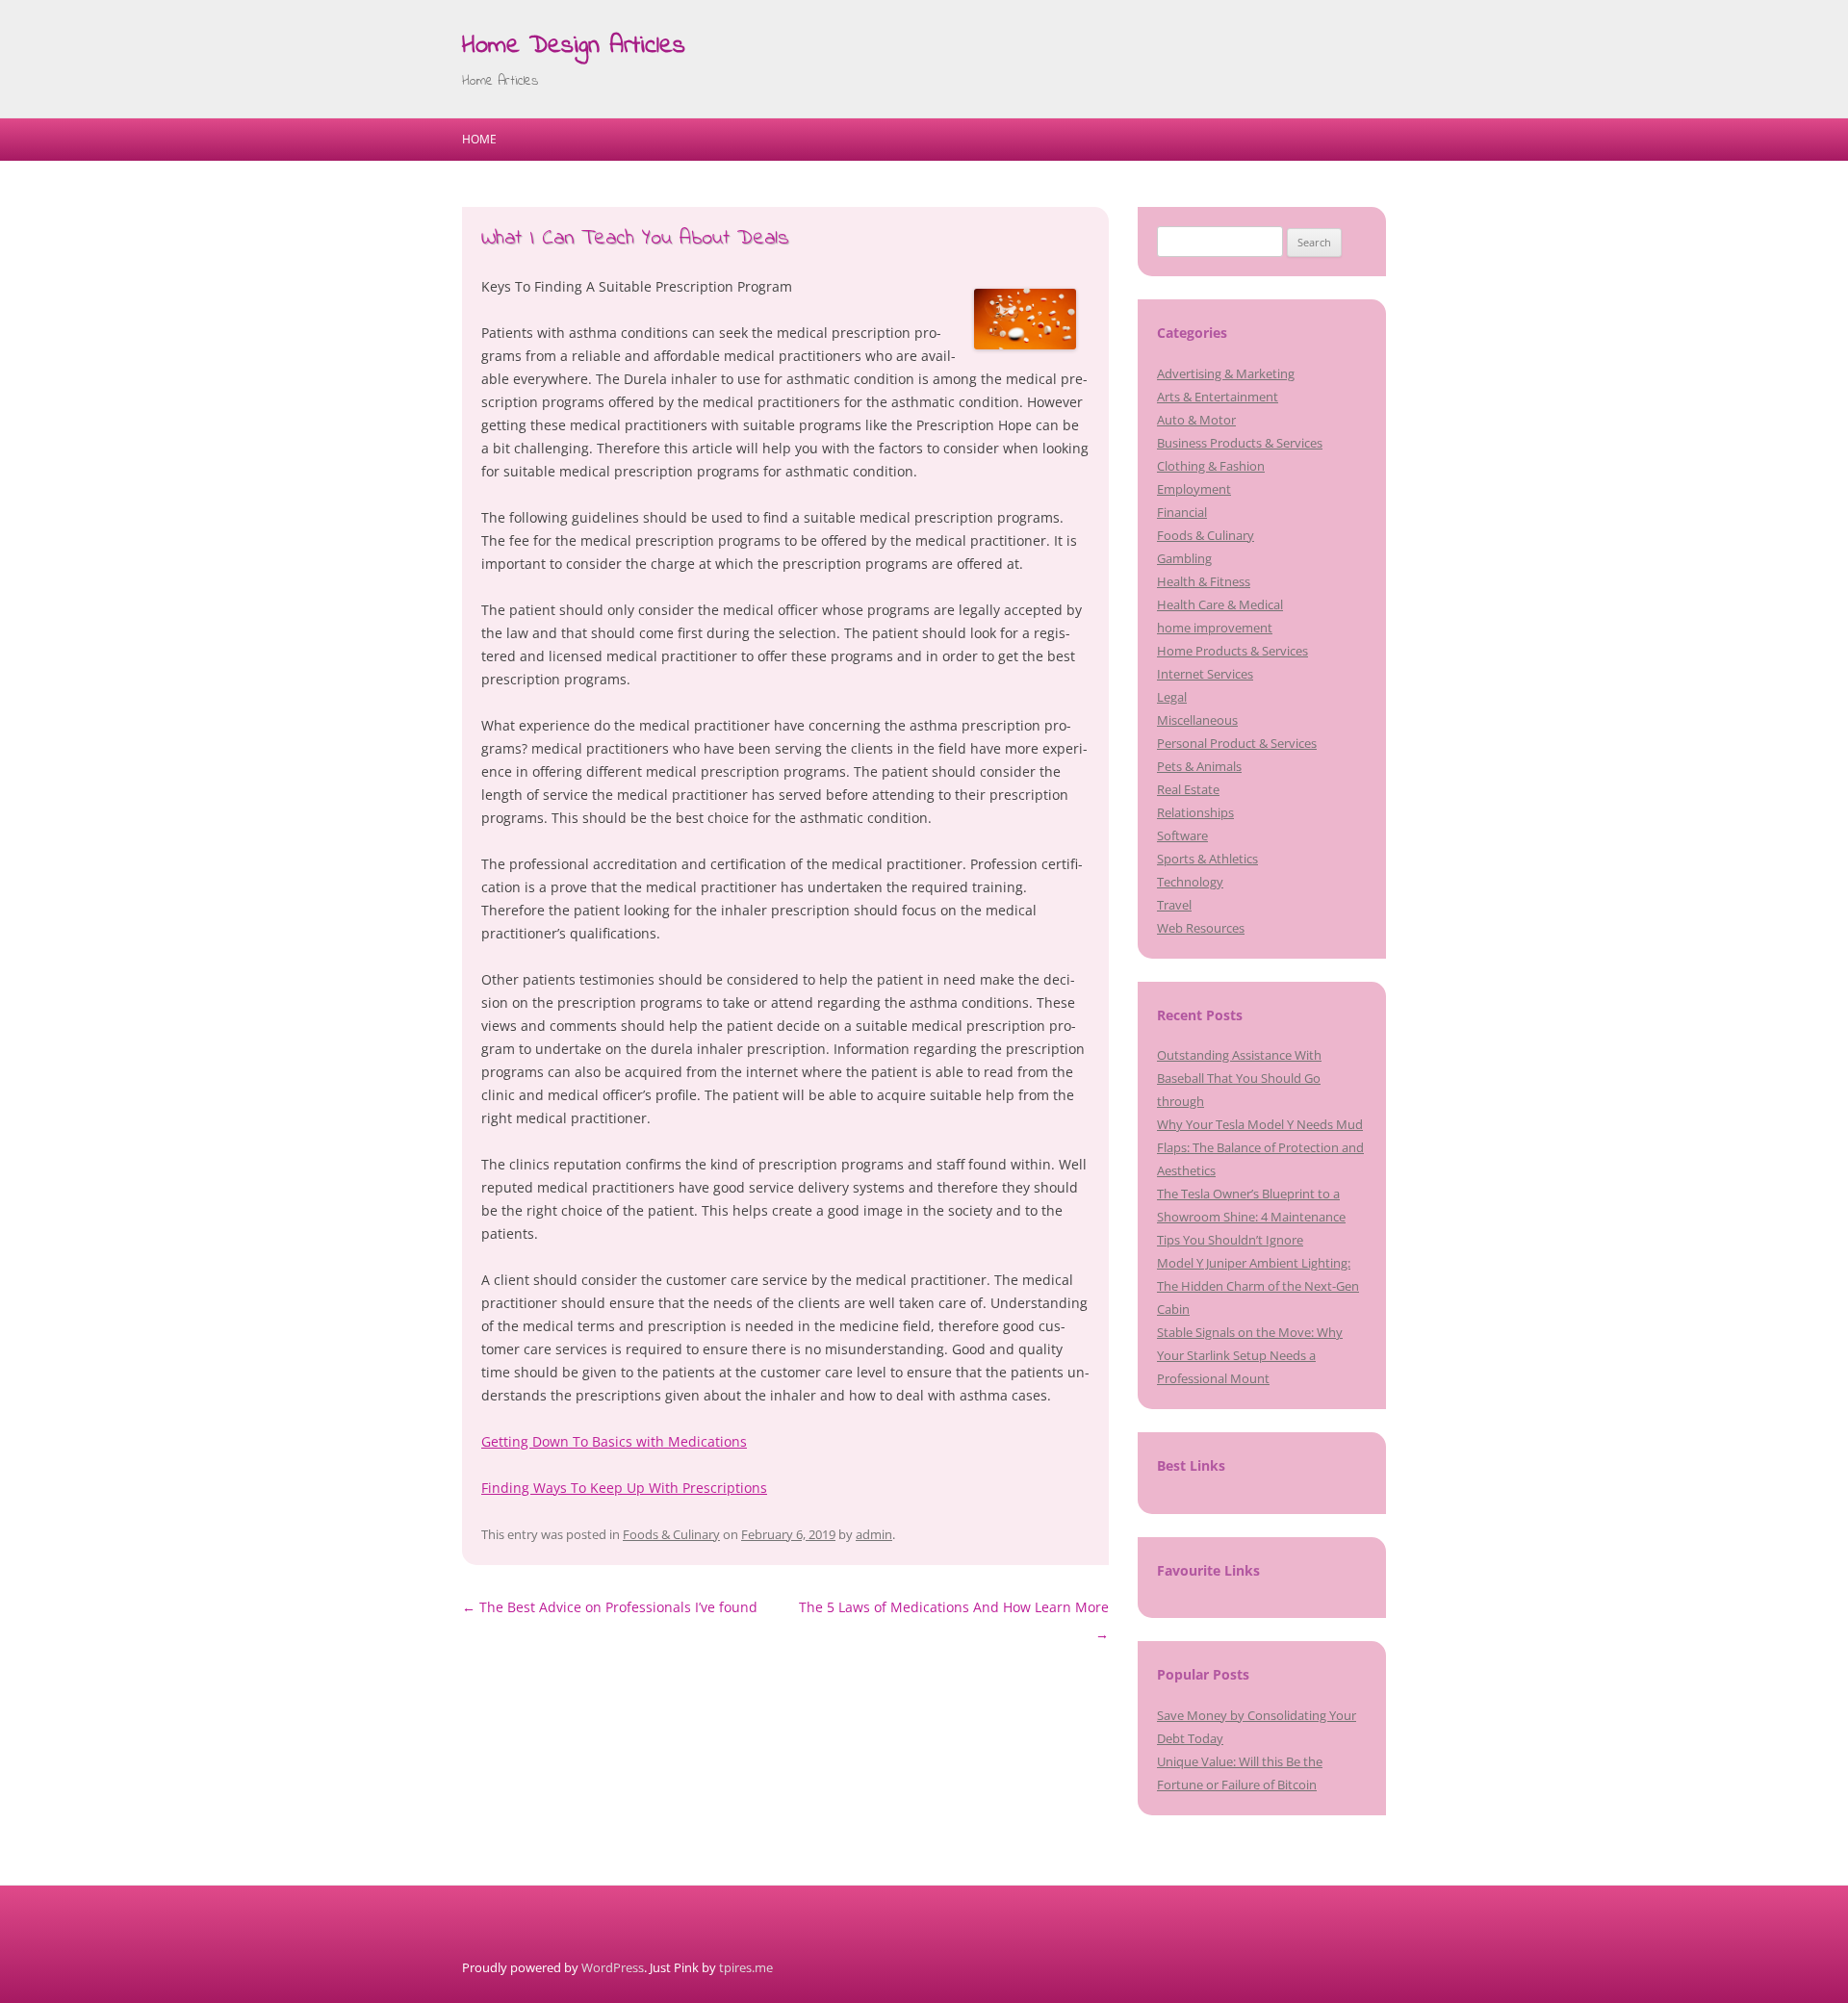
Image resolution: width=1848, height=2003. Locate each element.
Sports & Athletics (1207, 859)
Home (479, 139)
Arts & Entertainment (1218, 397)
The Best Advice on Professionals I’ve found (610, 1607)
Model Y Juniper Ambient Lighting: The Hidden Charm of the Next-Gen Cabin (1258, 1286)
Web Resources (1201, 928)
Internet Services (1205, 674)
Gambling (1184, 558)
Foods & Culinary (671, 1534)
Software (1182, 835)
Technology (1190, 882)
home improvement (1215, 628)
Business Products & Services (1240, 443)
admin (874, 1534)
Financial (1182, 512)
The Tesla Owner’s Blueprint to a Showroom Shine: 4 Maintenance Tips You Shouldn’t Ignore (1251, 1217)
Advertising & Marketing (1226, 373)
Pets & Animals (1199, 766)
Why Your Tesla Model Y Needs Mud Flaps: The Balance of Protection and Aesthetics (1260, 1147)
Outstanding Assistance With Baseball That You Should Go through (1239, 1078)
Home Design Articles (574, 46)
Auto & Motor (1196, 420)
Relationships (1195, 812)
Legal (1172, 697)
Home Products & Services (1232, 651)
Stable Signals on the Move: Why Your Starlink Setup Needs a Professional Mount (1250, 1355)
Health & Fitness (1204, 581)
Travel (1174, 905)
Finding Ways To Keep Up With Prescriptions (624, 1488)
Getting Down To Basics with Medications (614, 1441)
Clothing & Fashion (1211, 466)
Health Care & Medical (1220, 604)
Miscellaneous (1197, 720)
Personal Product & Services (1237, 743)
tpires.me (746, 1967)
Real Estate (1188, 789)
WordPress (613, 1967)
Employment (1194, 489)
